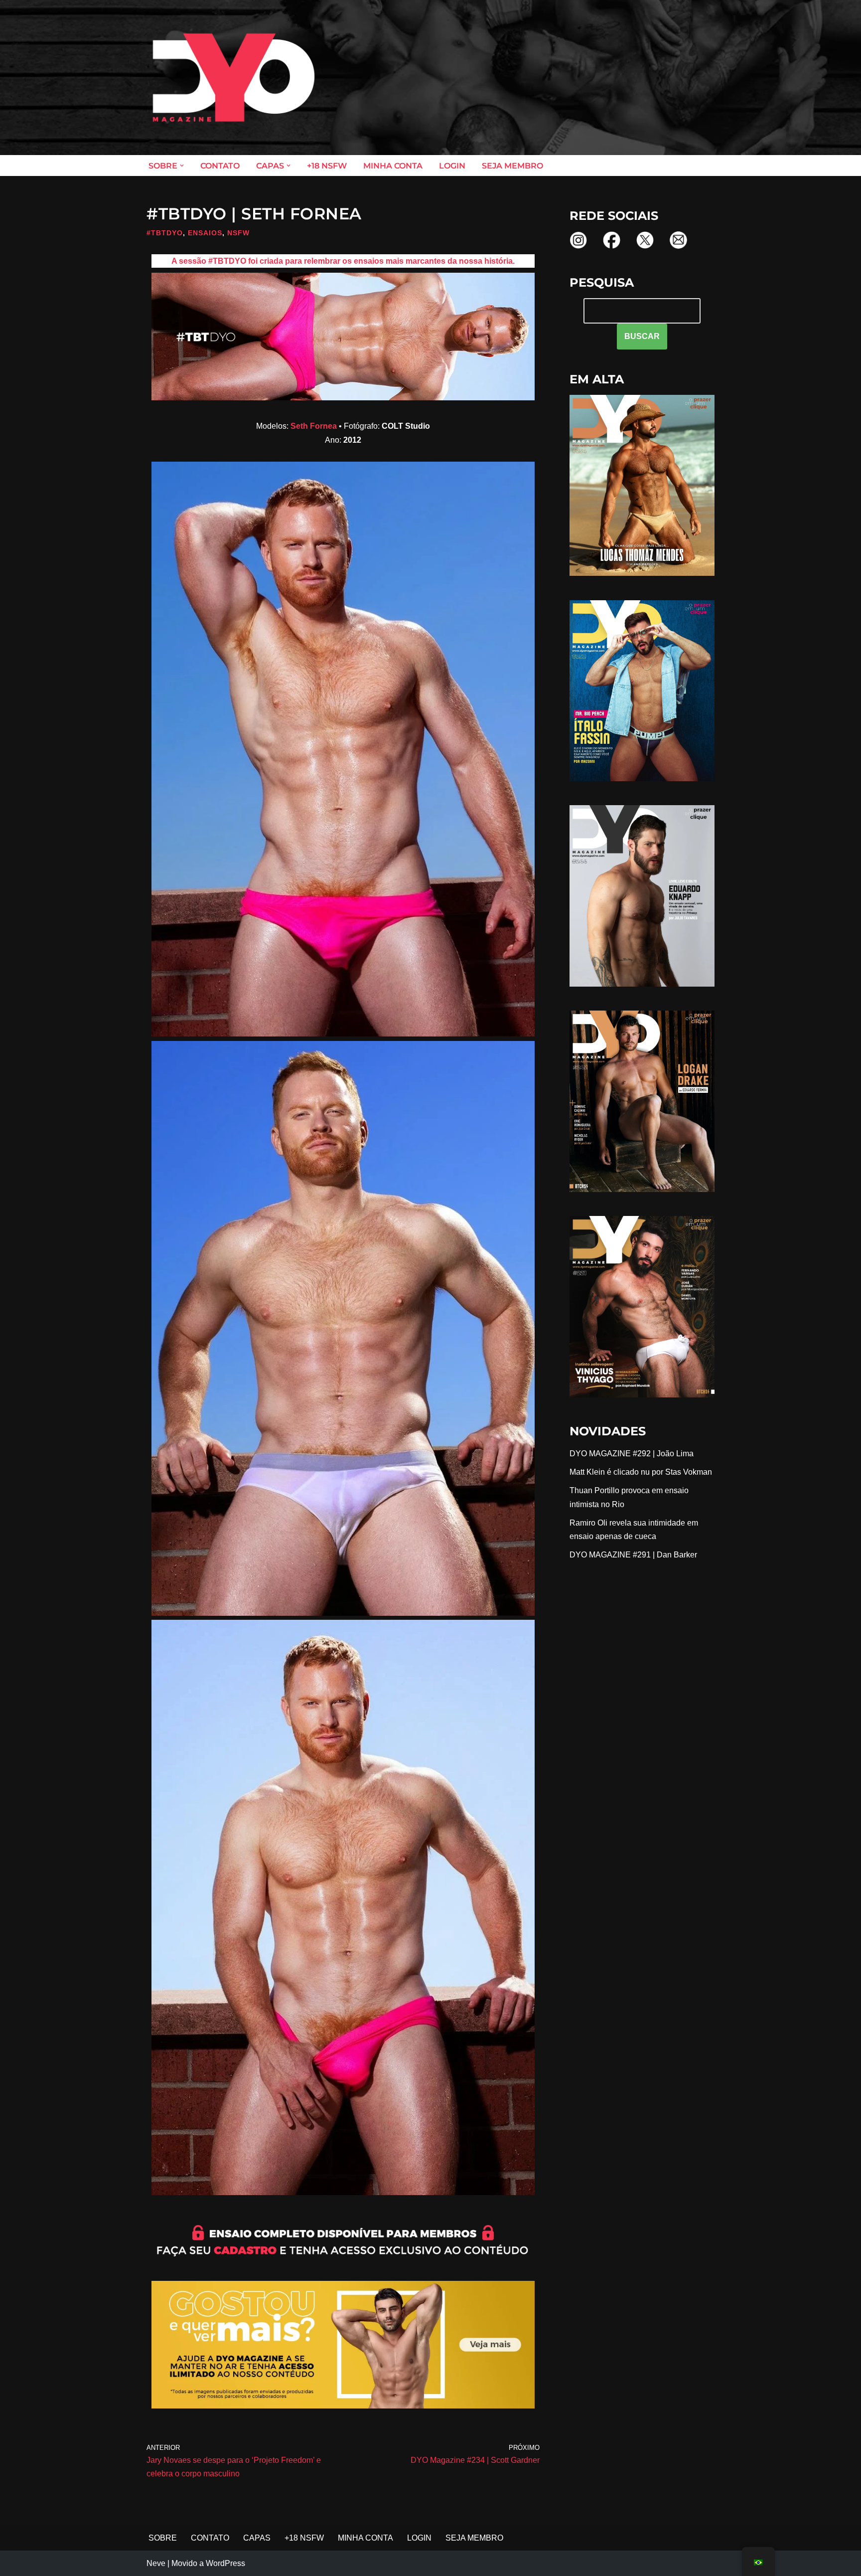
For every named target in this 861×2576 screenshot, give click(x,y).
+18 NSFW (327, 166)
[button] (182, 166)
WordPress (225, 2563)
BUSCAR (642, 336)
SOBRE (163, 2538)
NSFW (238, 233)
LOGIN (452, 166)
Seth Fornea (314, 426)
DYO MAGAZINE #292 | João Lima (632, 1454)
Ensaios (205, 233)
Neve (156, 2563)
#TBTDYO (165, 233)
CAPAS (257, 2538)
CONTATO (220, 166)
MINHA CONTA (393, 166)
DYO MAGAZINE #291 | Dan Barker (633, 1555)
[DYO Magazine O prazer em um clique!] (234, 78)
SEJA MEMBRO (512, 166)
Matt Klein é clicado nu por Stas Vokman (641, 1472)
